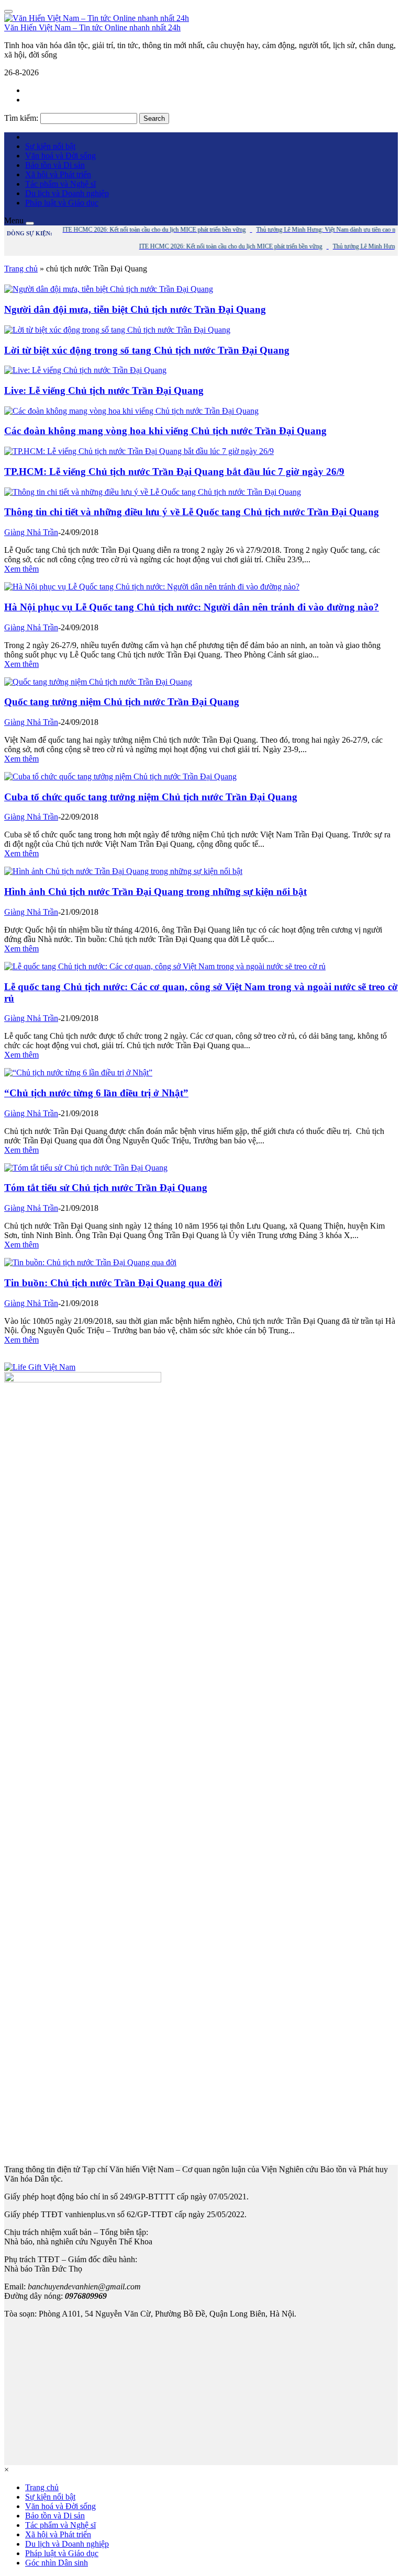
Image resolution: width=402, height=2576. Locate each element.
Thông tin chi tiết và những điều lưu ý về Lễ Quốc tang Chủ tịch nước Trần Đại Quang (192, 512)
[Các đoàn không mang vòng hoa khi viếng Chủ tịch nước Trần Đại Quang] (131, 411)
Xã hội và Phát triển (58, 174)
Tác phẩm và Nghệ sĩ (60, 184)
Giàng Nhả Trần (31, 532)
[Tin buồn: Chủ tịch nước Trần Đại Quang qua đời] (90, 1262)
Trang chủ (21, 269)
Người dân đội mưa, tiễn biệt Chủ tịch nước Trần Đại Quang (135, 309)
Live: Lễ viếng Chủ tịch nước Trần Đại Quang (104, 390)
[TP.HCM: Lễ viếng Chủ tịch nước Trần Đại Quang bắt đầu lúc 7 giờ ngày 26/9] (139, 451)
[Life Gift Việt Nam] (40, 1367)
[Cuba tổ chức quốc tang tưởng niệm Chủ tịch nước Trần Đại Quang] (120, 776)
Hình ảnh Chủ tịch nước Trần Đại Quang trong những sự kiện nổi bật (155, 892)
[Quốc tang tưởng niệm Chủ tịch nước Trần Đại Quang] (98, 682)
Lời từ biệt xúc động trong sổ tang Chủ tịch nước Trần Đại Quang (147, 350)
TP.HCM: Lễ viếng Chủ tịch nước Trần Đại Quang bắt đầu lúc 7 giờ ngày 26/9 (174, 472)
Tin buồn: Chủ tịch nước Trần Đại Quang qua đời (113, 1283)
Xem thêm (21, 569)
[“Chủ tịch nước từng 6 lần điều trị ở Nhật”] (78, 1073)
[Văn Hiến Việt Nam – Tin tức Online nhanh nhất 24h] (97, 18)
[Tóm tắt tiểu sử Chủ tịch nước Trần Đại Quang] (86, 1168)
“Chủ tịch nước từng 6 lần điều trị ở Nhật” (96, 1093)
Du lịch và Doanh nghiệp (67, 193)
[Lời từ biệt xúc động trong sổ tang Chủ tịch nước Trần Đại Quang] (117, 330)
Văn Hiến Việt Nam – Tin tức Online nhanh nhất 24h (92, 27)
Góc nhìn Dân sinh (57, 2563)
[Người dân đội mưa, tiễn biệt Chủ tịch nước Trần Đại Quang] (109, 289)
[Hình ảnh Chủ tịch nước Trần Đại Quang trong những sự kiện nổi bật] (123, 871)
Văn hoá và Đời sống (60, 156)
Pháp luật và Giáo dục (62, 203)
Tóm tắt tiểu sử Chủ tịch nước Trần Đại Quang (106, 1188)
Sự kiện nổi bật (50, 146)
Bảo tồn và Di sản (55, 165)
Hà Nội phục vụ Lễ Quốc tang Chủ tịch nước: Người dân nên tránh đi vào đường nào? (192, 607)
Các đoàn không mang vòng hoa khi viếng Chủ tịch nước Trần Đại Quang (165, 431)
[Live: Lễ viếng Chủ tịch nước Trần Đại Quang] (85, 370)
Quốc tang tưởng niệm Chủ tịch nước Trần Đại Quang (122, 702)
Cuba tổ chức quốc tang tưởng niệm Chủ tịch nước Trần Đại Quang (151, 797)
